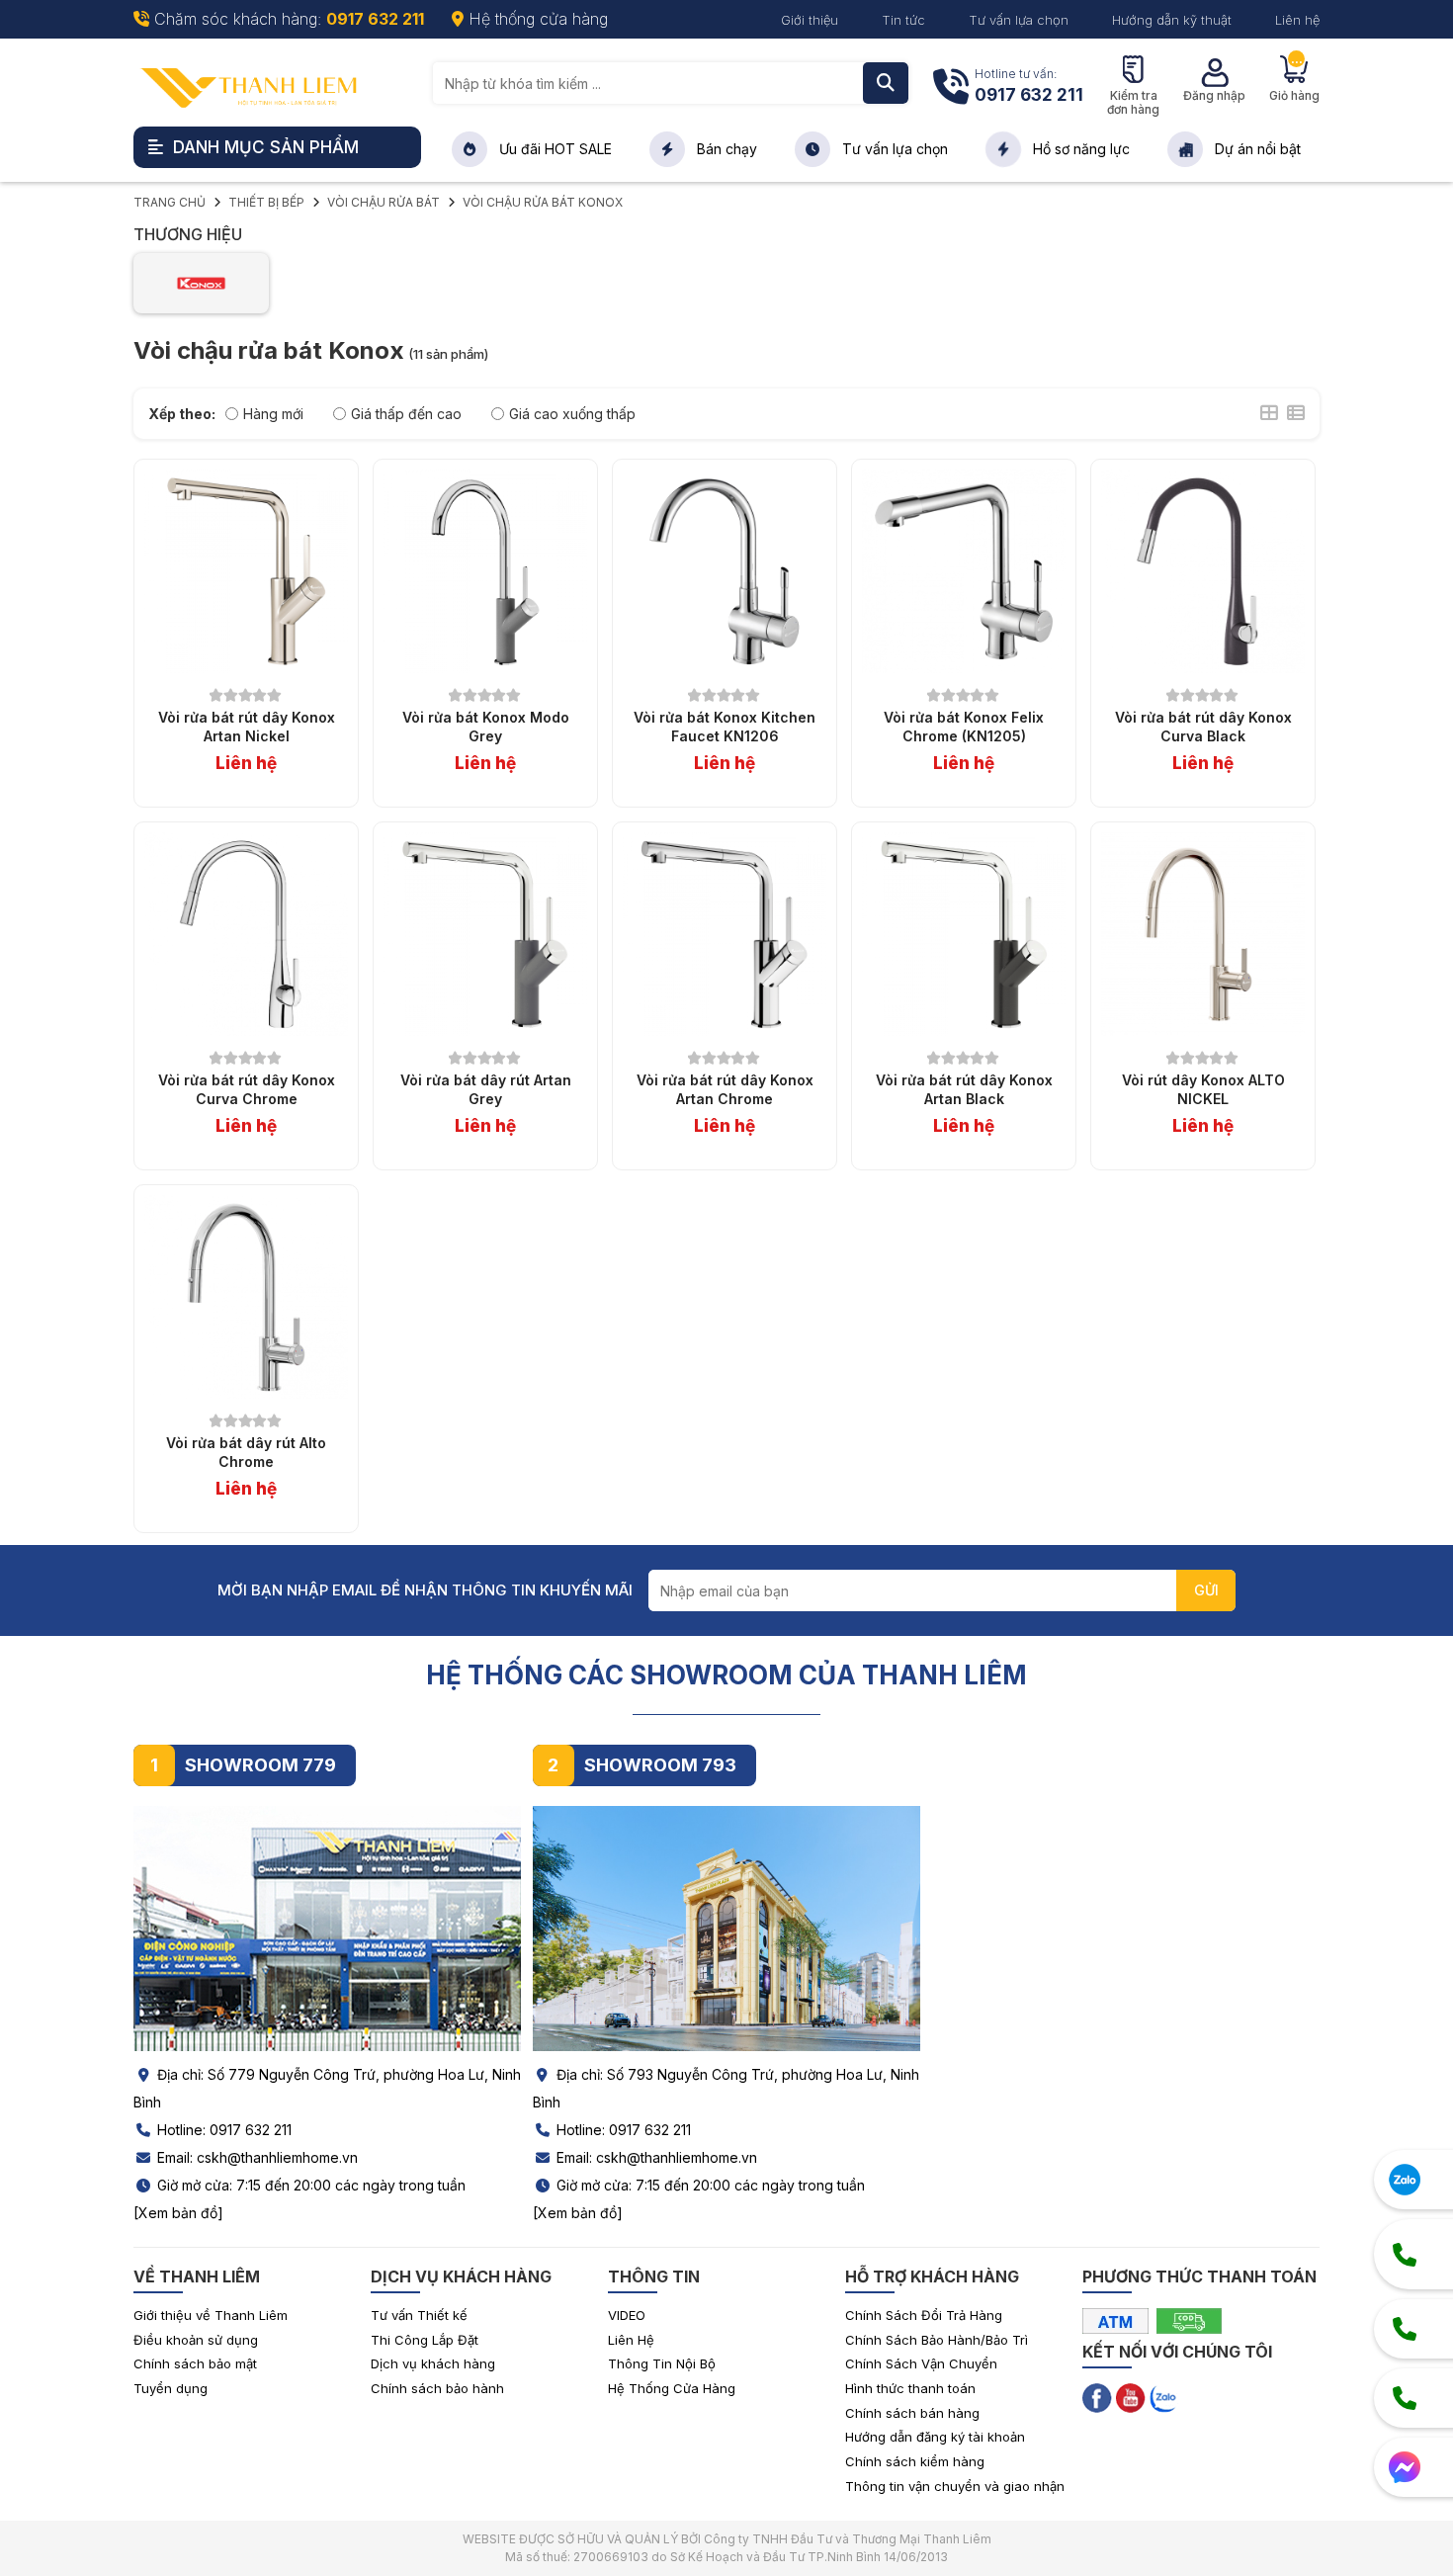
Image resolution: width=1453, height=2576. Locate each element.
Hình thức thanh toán (910, 2388)
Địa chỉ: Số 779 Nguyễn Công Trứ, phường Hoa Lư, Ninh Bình (327, 2088)
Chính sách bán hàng (912, 2413)
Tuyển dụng (171, 2388)
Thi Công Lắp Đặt (425, 2340)
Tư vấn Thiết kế (419, 2315)
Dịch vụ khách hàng (433, 2363)
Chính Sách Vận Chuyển (921, 2363)
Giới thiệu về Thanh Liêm (211, 2315)
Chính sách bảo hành (437, 2388)
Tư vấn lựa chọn (1019, 20)
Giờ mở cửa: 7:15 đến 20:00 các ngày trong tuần (309, 2185)
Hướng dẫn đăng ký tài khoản (935, 2437)
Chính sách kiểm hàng (915, 2461)
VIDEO (627, 2315)
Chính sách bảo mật (195, 2363)
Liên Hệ (631, 2340)
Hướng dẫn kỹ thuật (1172, 20)
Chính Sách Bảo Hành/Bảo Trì (937, 2340)
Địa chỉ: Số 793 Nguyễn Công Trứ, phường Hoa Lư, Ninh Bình (726, 2088)
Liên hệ (1297, 20)
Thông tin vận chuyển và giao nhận (955, 2486)
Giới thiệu (810, 20)
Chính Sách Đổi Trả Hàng (924, 2315)
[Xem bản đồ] (178, 2213)
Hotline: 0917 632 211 (222, 2130)
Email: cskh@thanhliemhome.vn (256, 2157)
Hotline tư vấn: (1029, 86)
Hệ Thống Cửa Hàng (672, 2388)
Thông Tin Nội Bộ (662, 2363)
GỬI (1206, 1590)
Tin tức (903, 20)
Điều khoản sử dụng (196, 2340)
